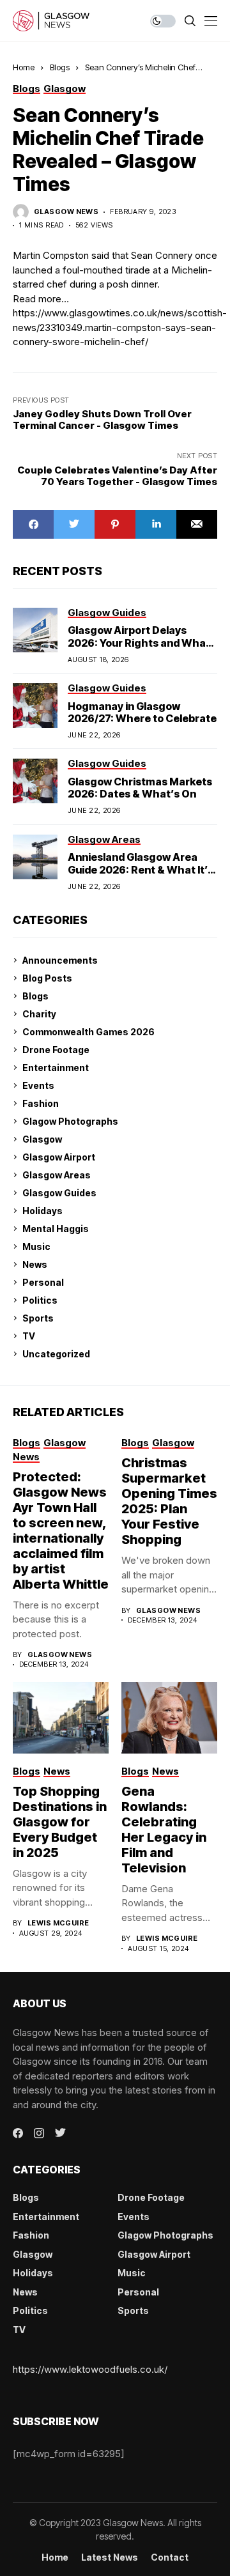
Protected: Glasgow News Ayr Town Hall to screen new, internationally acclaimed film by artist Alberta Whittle (61, 1531)
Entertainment (56, 1068)
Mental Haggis (56, 1229)
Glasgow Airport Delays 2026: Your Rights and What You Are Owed (139, 642)
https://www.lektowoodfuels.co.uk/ (90, 2369)
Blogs (60, 67)
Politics (40, 1300)
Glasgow (42, 1139)
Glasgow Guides (59, 1193)
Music (36, 1246)
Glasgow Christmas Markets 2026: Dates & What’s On (140, 788)
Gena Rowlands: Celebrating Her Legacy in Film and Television (164, 1830)
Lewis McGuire (58, 1923)
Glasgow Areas (57, 1175)
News (35, 1264)
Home (24, 67)
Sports (38, 1318)
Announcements (60, 960)
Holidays (42, 1211)
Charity (39, 1014)
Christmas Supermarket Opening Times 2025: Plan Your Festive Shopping (169, 1501)
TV (29, 1336)
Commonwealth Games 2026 (88, 1032)
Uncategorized (56, 1354)
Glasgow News (66, 212)
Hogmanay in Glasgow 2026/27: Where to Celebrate (142, 712)
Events (38, 1085)
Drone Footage (56, 1050)
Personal (43, 1282)
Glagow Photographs (70, 1121)
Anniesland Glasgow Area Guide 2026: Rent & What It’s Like (141, 869)
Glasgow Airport (59, 1157)
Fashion (41, 1103)
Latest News (110, 2557)
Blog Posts (47, 978)
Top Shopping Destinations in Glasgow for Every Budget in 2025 (60, 1822)
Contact (170, 2557)
